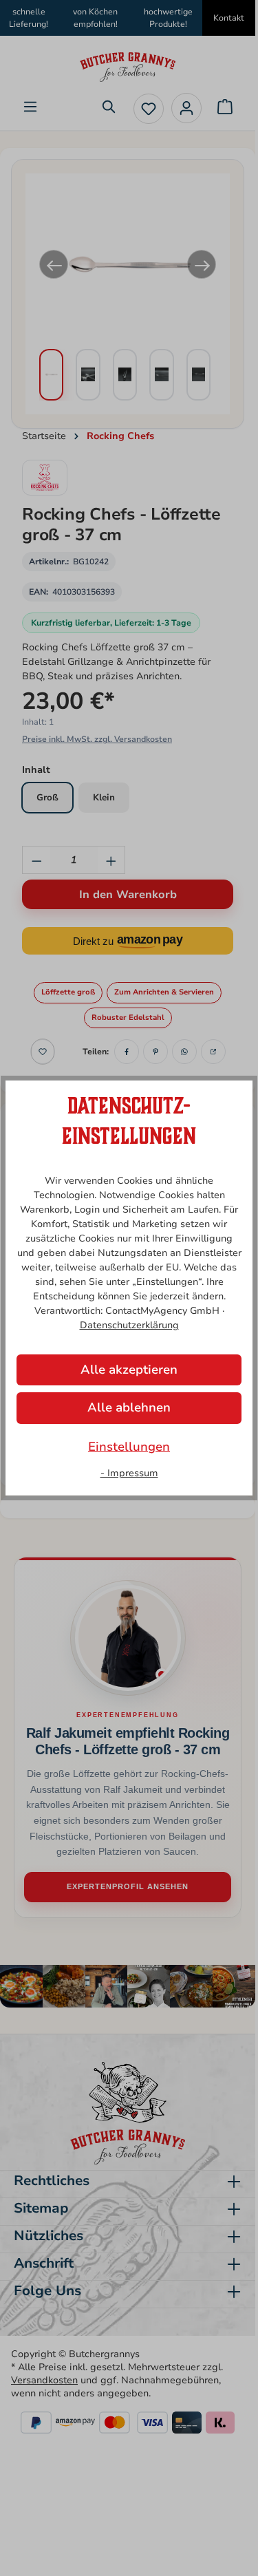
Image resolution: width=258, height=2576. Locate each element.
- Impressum (129, 1473)
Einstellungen (129, 1447)
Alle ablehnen (129, 1407)
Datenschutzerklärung (129, 1325)
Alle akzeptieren (129, 1370)
